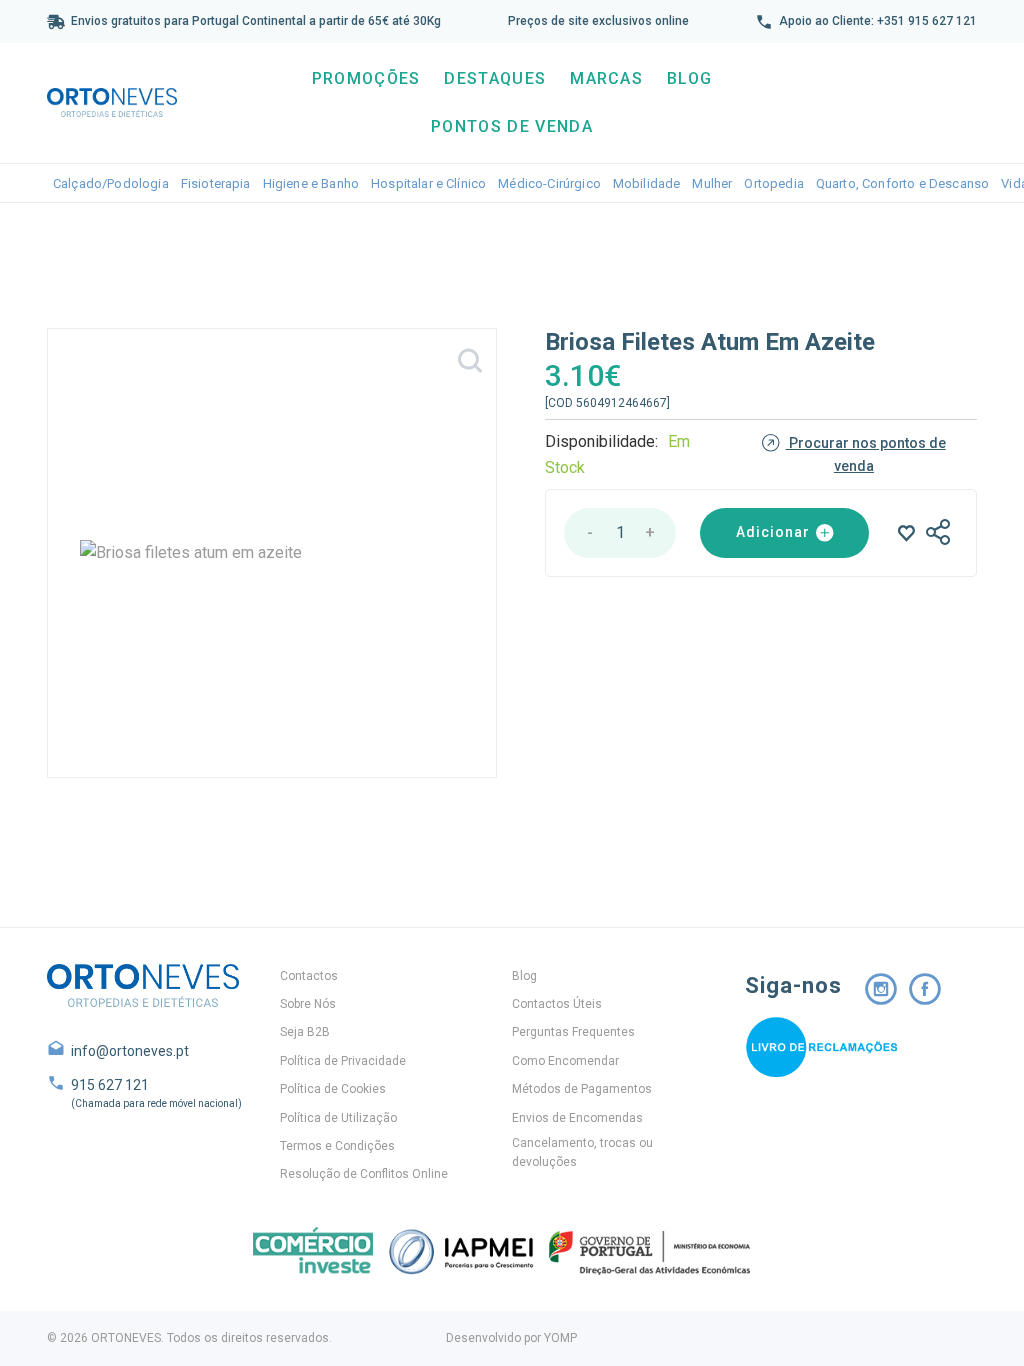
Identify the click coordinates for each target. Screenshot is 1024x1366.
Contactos (309, 976)
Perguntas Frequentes (573, 1032)
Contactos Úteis (557, 1004)
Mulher (712, 183)
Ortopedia (773, 183)
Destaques (495, 78)
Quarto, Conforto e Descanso (902, 183)
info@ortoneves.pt (130, 1051)
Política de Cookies (333, 1089)
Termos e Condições (337, 1146)
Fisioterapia (216, 183)
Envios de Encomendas (577, 1118)
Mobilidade (647, 183)
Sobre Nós (308, 1004)
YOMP (560, 1338)
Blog (689, 78)
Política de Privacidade (343, 1061)
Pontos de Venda (512, 126)
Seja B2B (305, 1032)
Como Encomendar (565, 1061)
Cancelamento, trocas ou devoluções (582, 1152)
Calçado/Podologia (111, 183)
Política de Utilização (338, 1118)
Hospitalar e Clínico (428, 183)
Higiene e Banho (311, 183)
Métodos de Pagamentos (582, 1089)
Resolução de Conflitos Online (364, 1174)
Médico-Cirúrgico (549, 183)
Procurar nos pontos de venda (866, 454)
